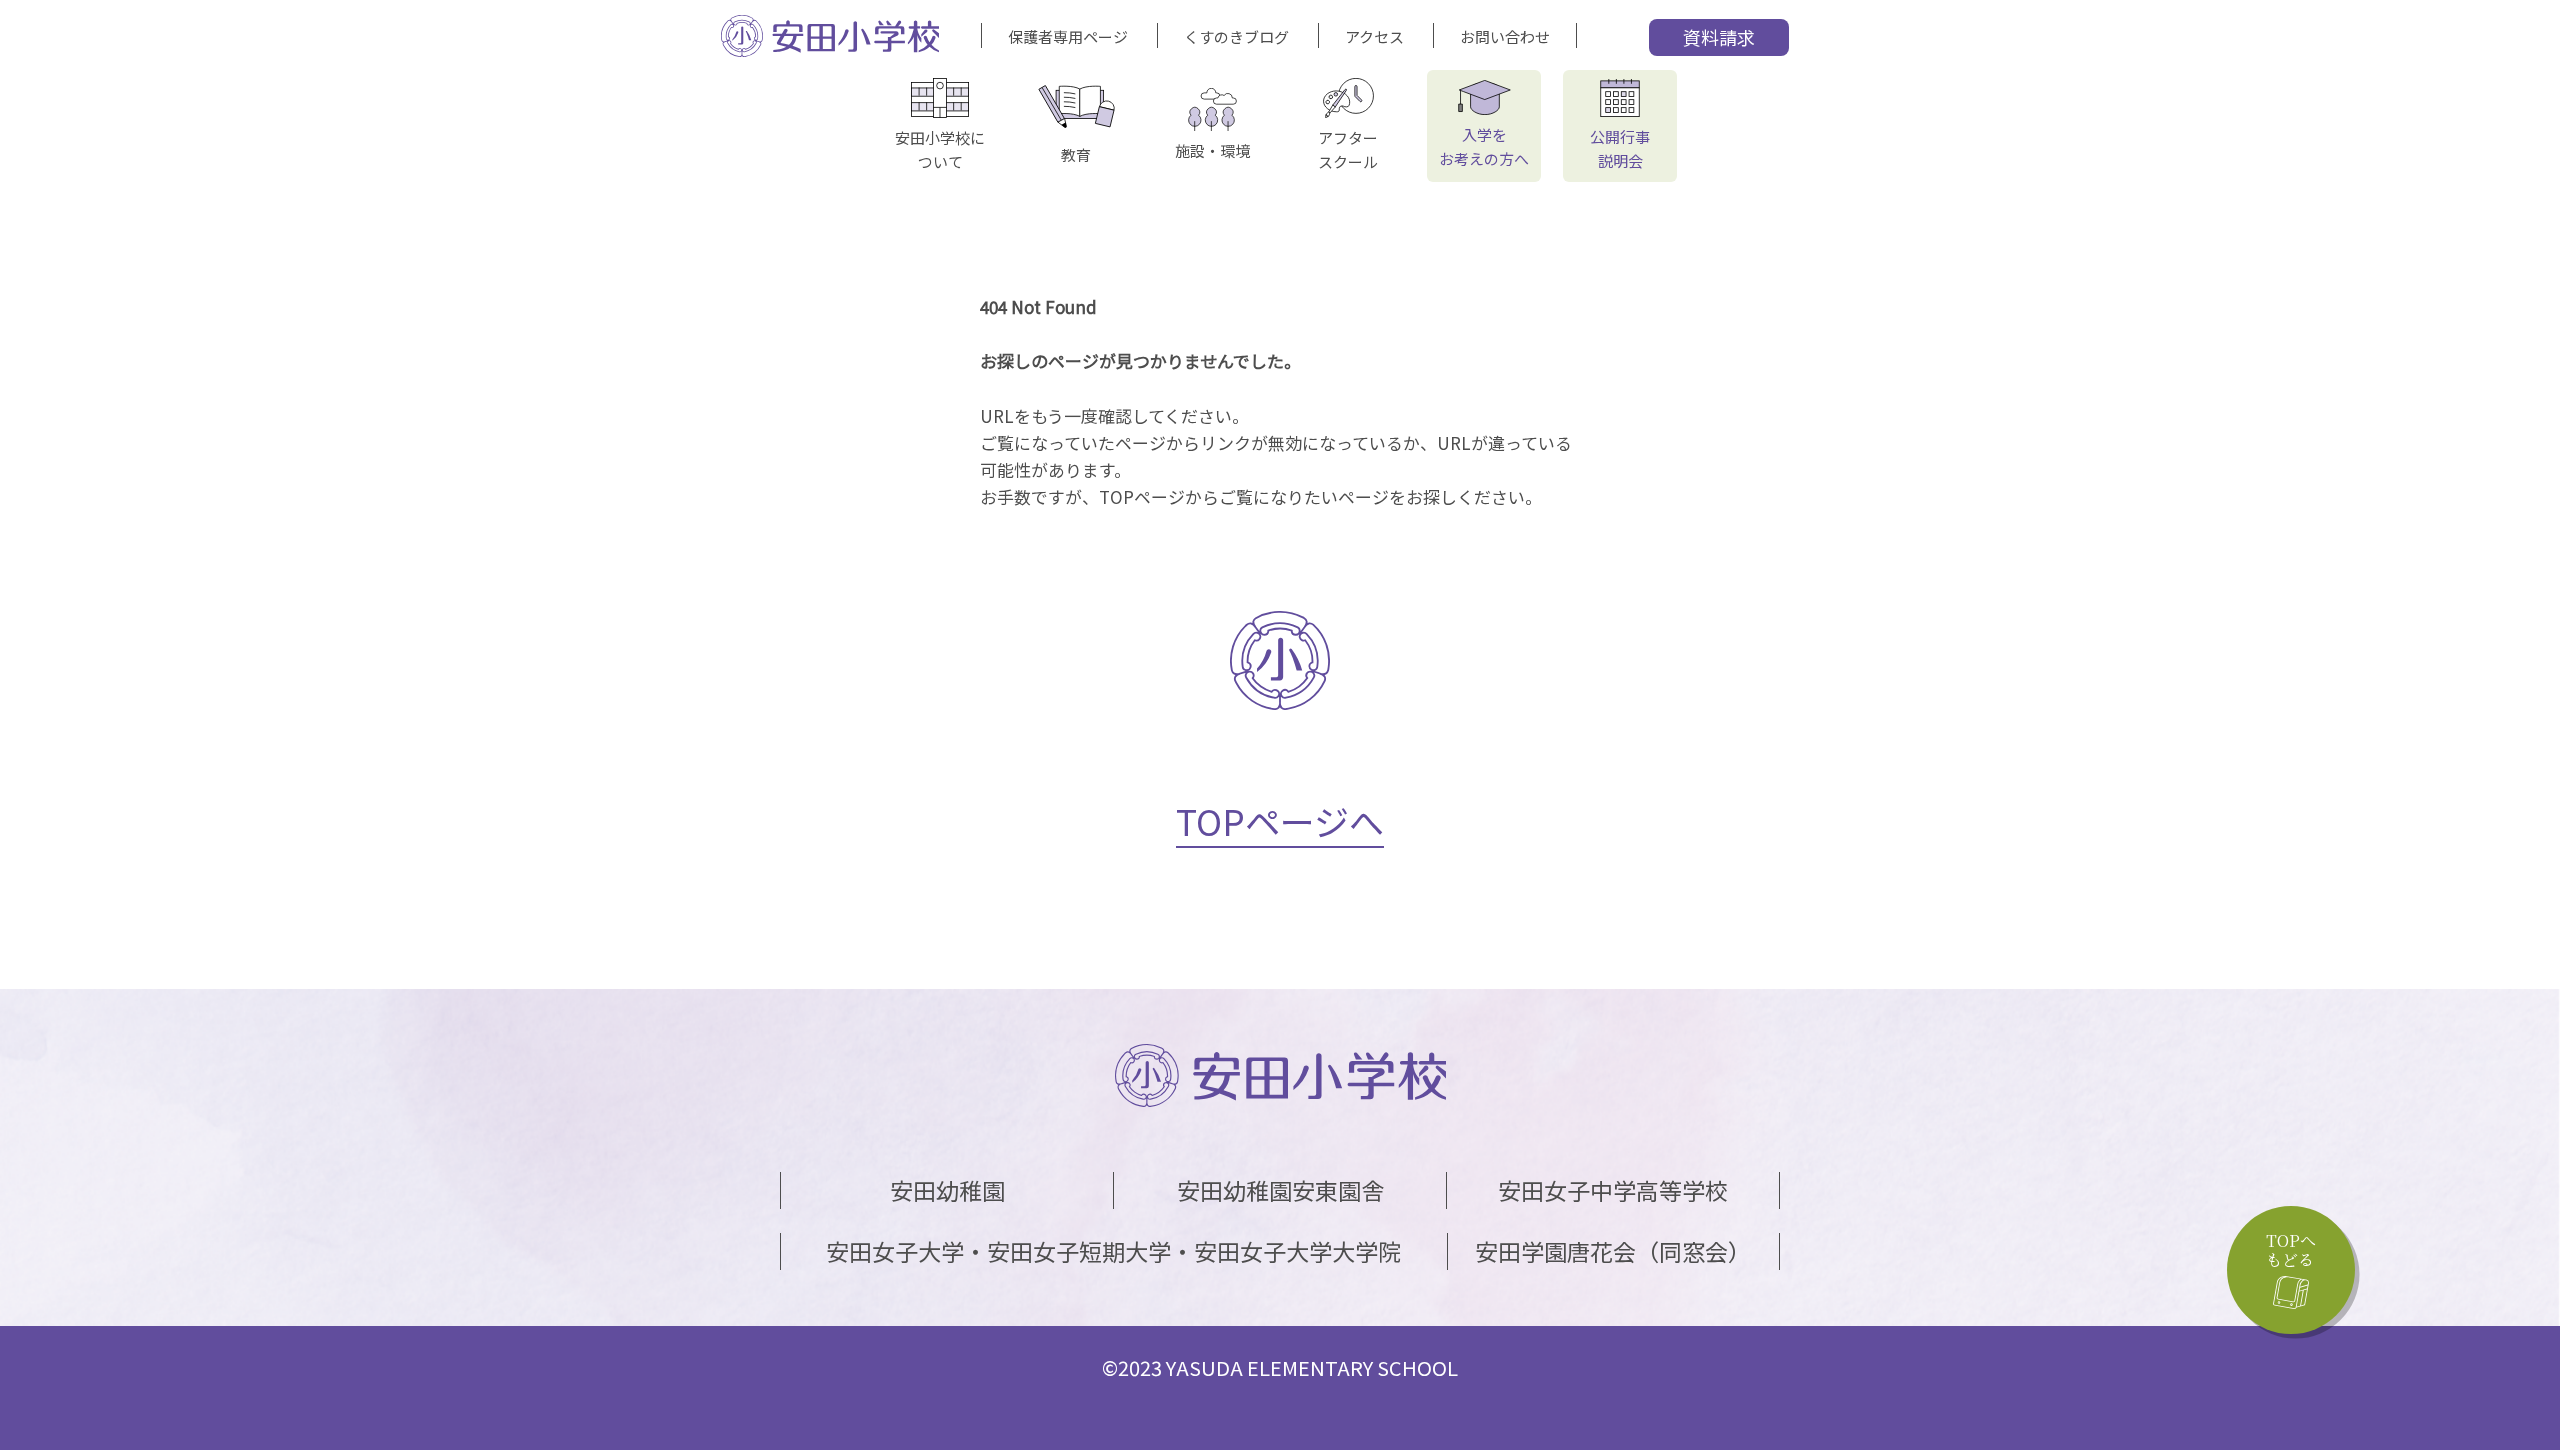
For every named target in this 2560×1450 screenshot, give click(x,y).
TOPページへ (1280, 820)
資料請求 (1719, 37)
